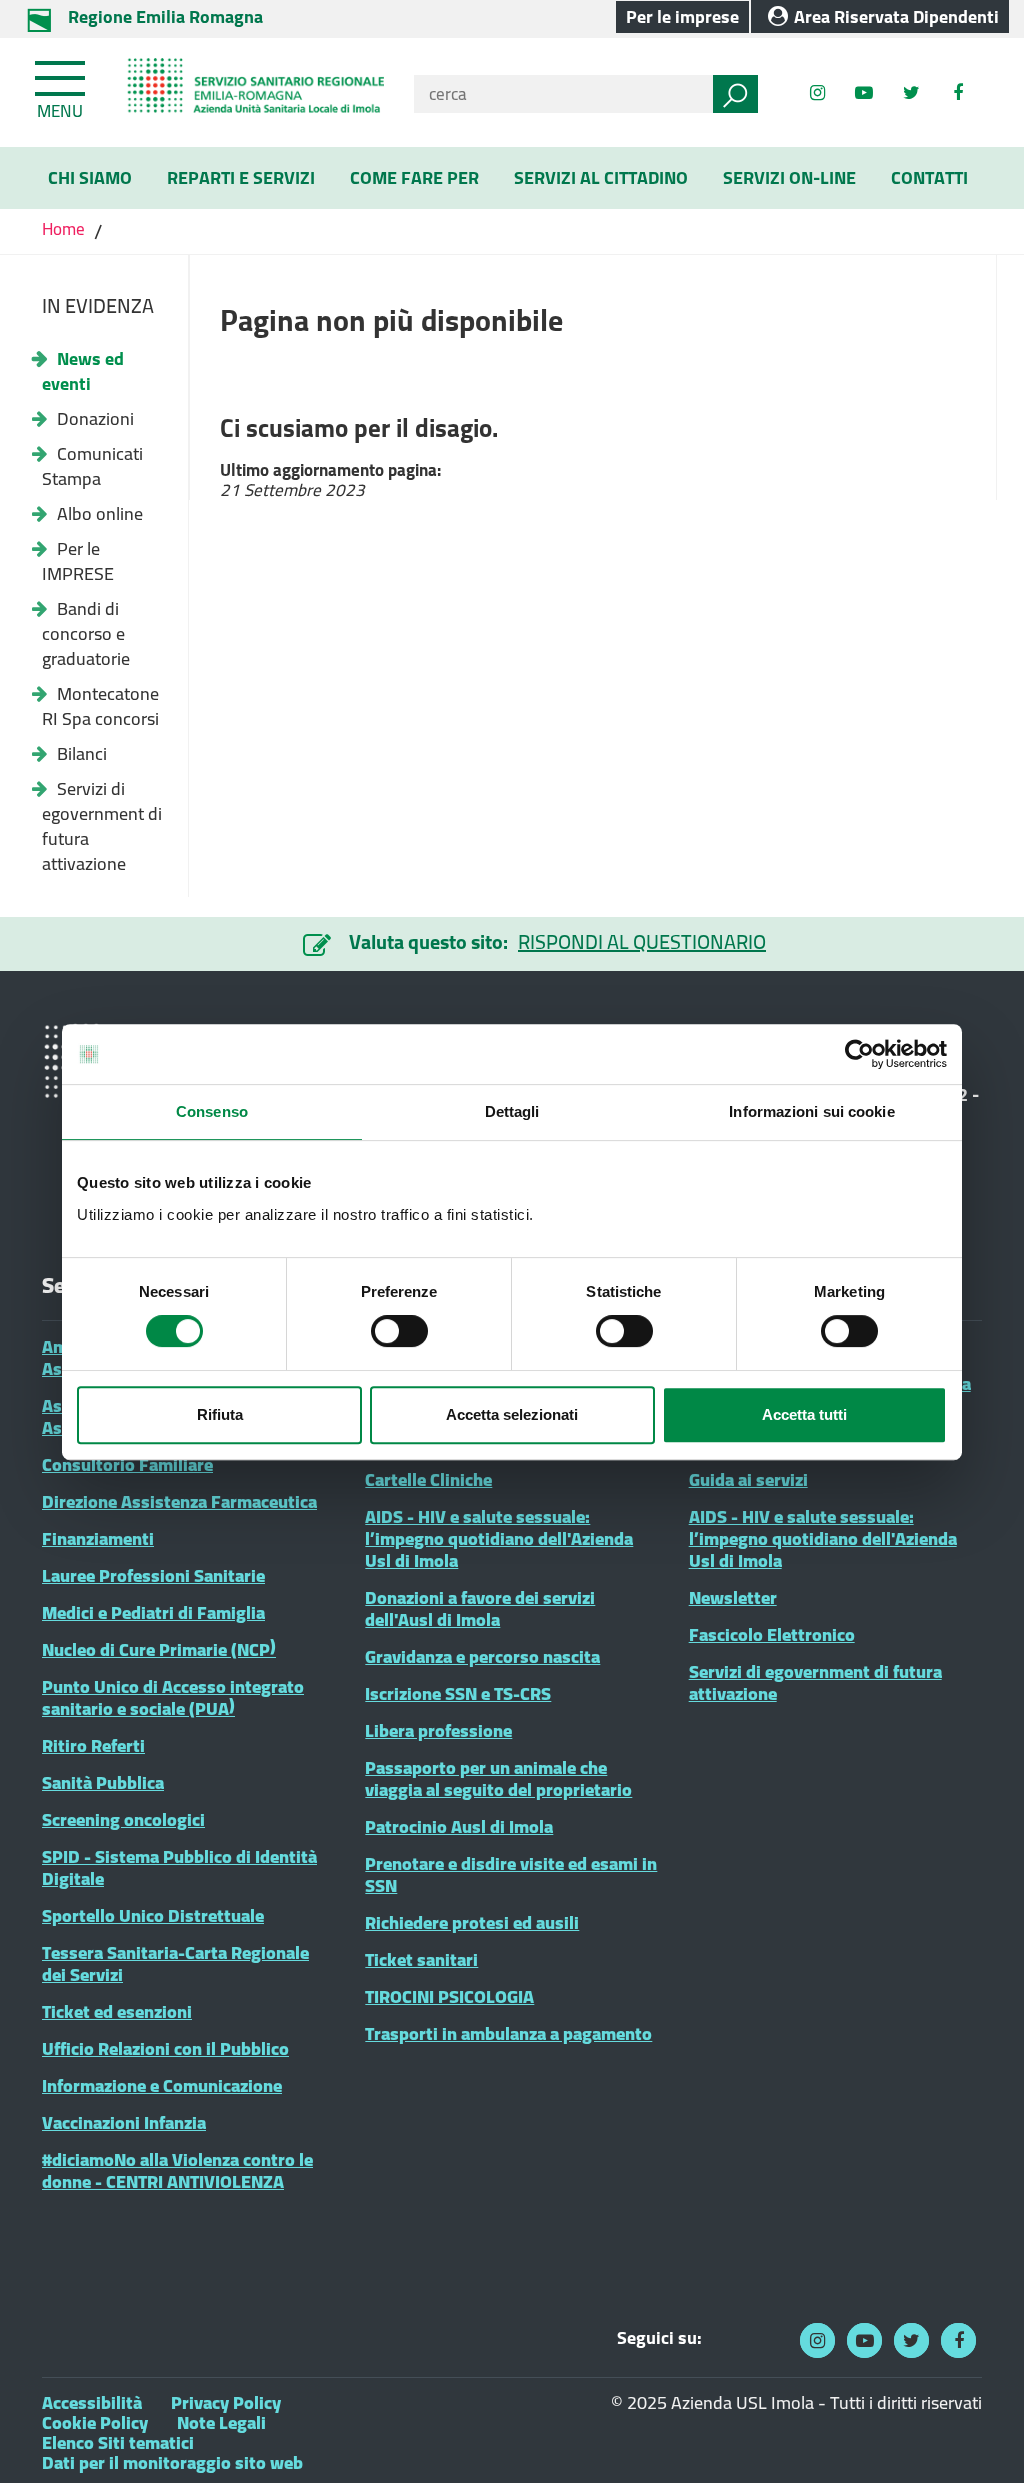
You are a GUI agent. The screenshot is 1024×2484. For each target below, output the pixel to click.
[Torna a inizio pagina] (981, 2441)
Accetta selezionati (512, 1414)
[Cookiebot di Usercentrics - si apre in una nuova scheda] (859, 1054)
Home (65, 229)
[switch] (399, 1331)
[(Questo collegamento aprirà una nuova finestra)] (958, 92)
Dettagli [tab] (512, 1111)
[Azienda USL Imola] (249, 92)
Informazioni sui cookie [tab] (811, 1111)
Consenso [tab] (212, 1111)
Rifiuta (220, 1414)
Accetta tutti (804, 1414)
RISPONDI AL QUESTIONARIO (642, 941)
